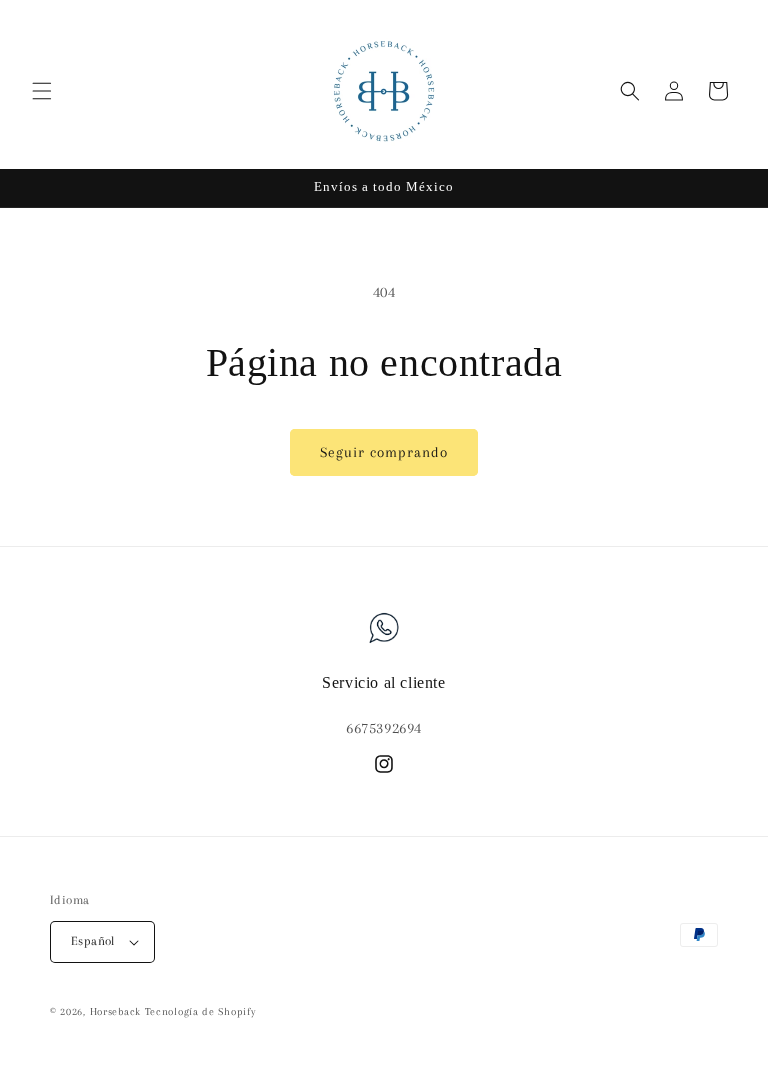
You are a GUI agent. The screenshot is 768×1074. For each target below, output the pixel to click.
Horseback (115, 1011)
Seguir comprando (384, 452)
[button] (42, 91)
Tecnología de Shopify (200, 1011)
